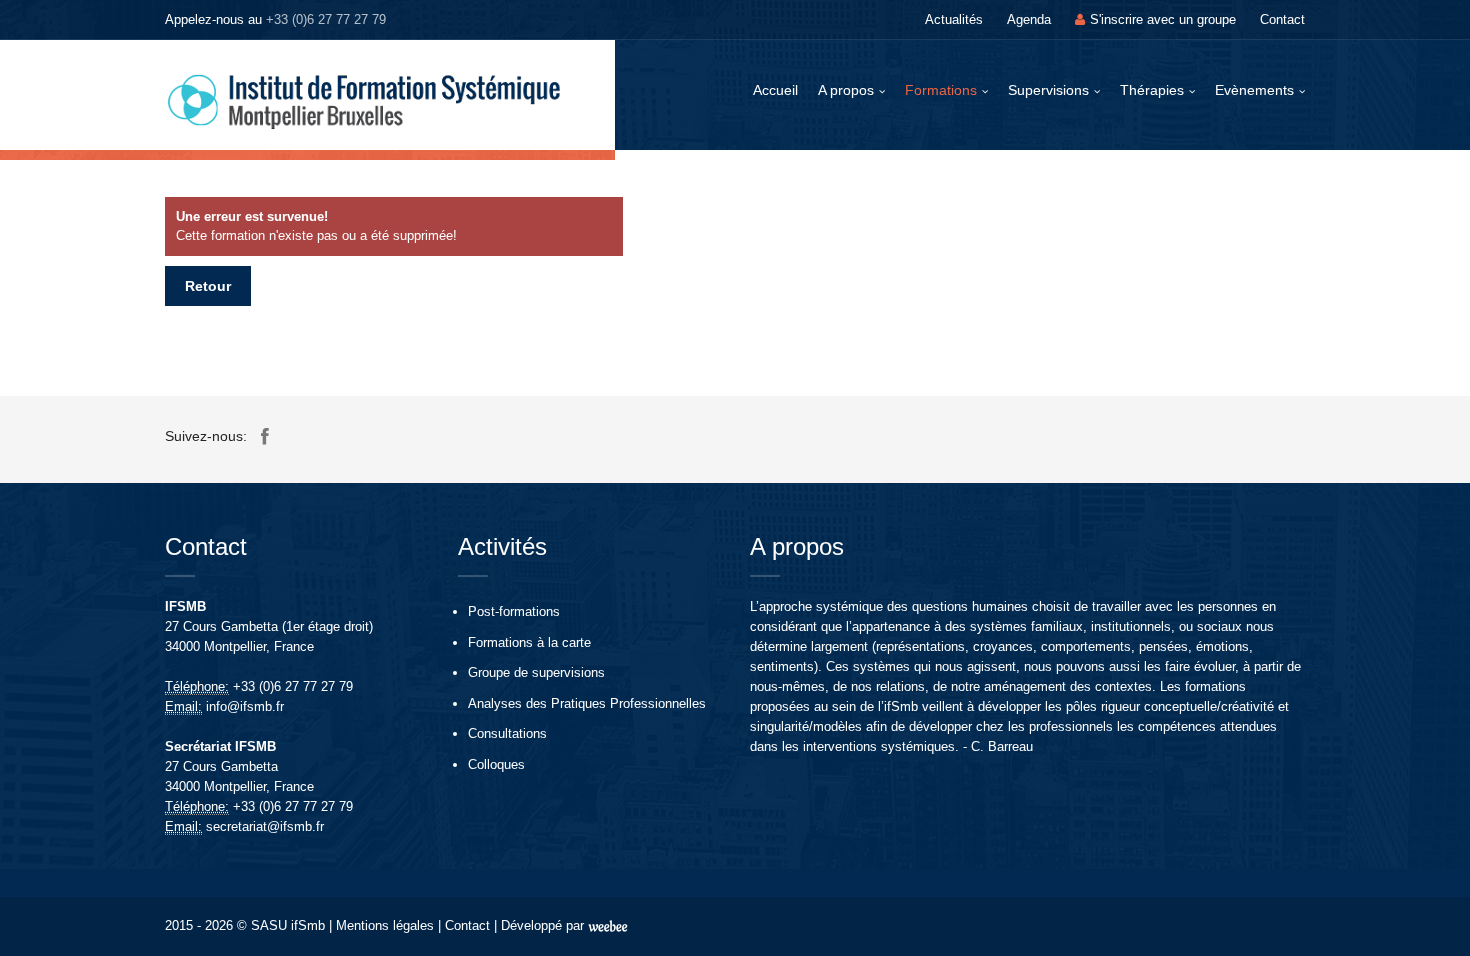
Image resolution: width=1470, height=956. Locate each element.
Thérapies (1152, 90)
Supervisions (1048, 90)
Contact (1282, 19)
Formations (941, 90)
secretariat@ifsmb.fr (265, 826)
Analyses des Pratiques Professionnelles (587, 703)
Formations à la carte (529, 642)
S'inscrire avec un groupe (1163, 19)
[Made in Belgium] (608, 925)
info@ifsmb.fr (245, 706)
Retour (208, 286)
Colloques (496, 764)
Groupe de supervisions (536, 672)
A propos (846, 90)
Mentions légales (385, 925)
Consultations (507, 733)
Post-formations (514, 611)
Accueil (775, 90)
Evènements (1254, 90)
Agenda (1029, 19)
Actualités (954, 19)
